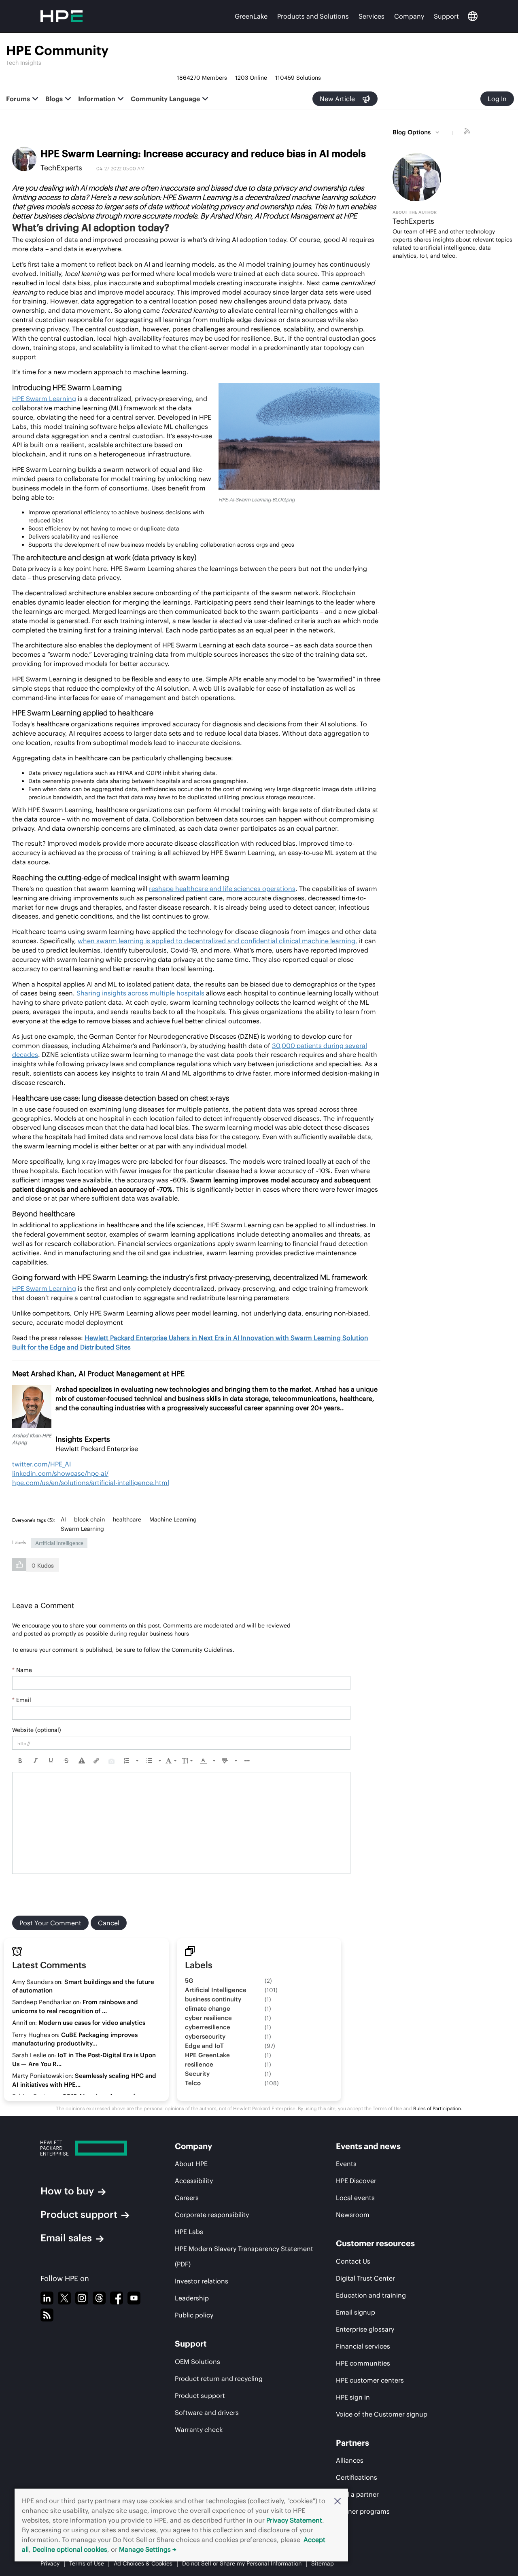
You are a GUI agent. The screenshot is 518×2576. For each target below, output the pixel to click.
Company (409, 16)
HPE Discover (356, 2181)
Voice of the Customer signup (382, 2414)
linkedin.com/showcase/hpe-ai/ (60, 1473)
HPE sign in (353, 2397)
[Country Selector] (473, 16)
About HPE (191, 2164)
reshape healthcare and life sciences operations (222, 889)
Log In (497, 99)
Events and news (368, 2146)
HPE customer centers (370, 2380)
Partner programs (363, 2511)
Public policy (194, 2315)
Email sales (66, 2238)
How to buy (67, 2191)
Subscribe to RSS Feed (468, 132)
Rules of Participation (437, 2108)
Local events (355, 2198)
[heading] (35, 1520)
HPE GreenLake (207, 2055)
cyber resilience (208, 2018)
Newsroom (353, 2215)
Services (372, 16)
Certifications (357, 2477)
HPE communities (363, 2363)
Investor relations (202, 2281)
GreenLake (251, 16)
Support (446, 16)
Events (346, 2164)
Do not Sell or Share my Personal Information (242, 2563)
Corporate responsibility (212, 2215)
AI (63, 1519)
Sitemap (323, 2563)
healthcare (127, 1519)
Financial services (363, 2346)
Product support (79, 2214)
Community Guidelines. (203, 1650)
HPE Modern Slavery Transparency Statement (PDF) (244, 2256)
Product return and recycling (219, 2379)
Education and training (371, 2295)
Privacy (50, 2563)
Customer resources (375, 2243)
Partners (352, 2443)
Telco (193, 2083)
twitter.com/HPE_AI (41, 1464)
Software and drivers (207, 2413)
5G (189, 1981)
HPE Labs (189, 2232)
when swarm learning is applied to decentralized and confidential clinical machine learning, (218, 941)
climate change (208, 2008)
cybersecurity (205, 2036)
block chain (89, 1519)
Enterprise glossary (365, 2329)
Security (197, 2074)
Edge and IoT (204, 2046)
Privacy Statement (294, 2520)
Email (22, 1700)
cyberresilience (208, 2027)
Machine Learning (173, 1519)
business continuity (213, 1999)
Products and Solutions (313, 16)
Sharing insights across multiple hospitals (140, 993)
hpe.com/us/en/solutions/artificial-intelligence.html (91, 1483)
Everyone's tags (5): (33, 1520)
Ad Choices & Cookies (143, 2563)
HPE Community (57, 50)
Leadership (192, 2298)
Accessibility (194, 2181)
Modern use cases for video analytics (92, 2023)
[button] (338, 2501)
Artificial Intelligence (59, 1543)
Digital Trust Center (365, 2278)
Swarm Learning (82, 1529)
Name (22, 1670)
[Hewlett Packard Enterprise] (92, 2148)
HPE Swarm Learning (44, 399)
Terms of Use (87, 2563)
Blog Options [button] (412, 132)
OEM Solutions (197, 2362)
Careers (187, 2198)
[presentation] (20, 1761)
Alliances (350, 2460)
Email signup (356, 2312)
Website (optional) (37, 1730)
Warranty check (199, 2430)
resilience (199, 2064)
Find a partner (357, 2494)
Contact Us (353, 2261)
